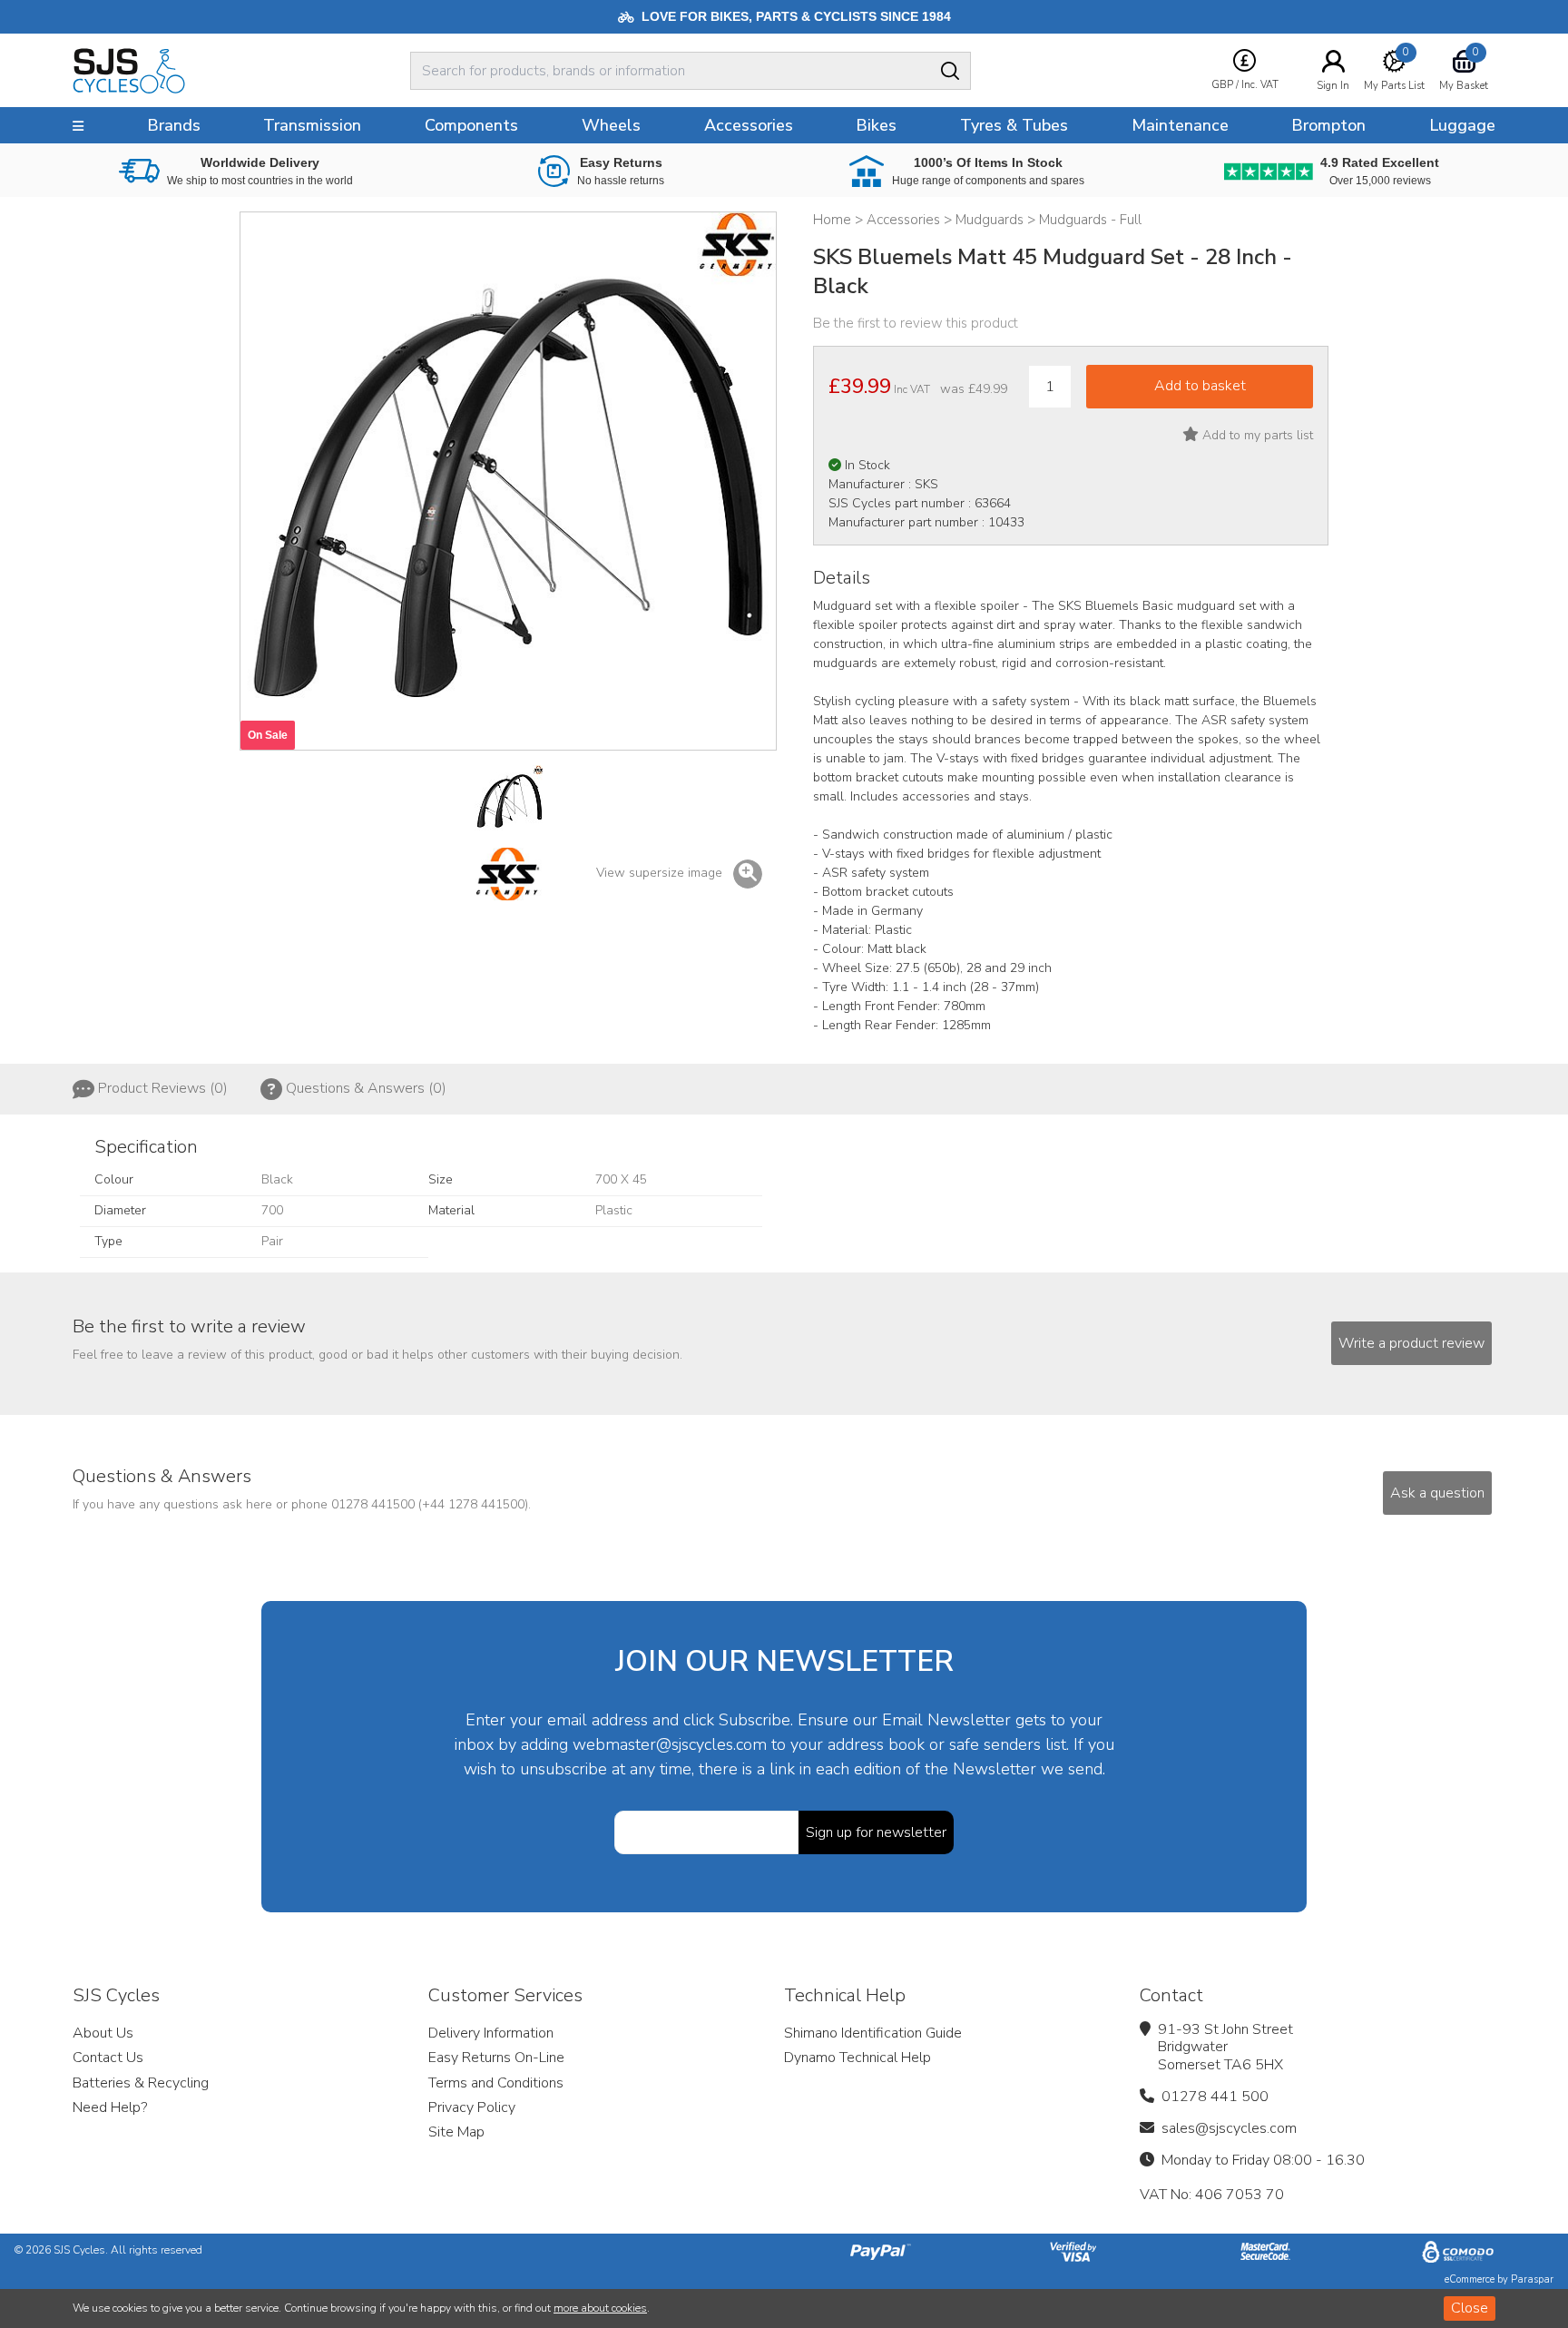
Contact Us (108, 2058)
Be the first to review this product (916, 323)
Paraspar (1532, 2279)
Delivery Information (491, 2033)
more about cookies (600, 2308)
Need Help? (110, 2107)
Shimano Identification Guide (873, 2033)
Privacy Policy (472, 2107)
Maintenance (1180, 125)
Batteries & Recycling (141, 2083)
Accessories (749, 125)
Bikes (876, 125)
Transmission (312, 125)
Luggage (1462, 125)
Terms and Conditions (496, 2083)
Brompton (1328, 125)
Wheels (611, 125)
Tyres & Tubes (1014, 125)
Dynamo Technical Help (857, 2058)
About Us (103, 2033)
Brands (174, 125)
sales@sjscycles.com (1229, 2128)
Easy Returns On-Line (496, 2058)
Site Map (456, 2132)
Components (471, 125)
